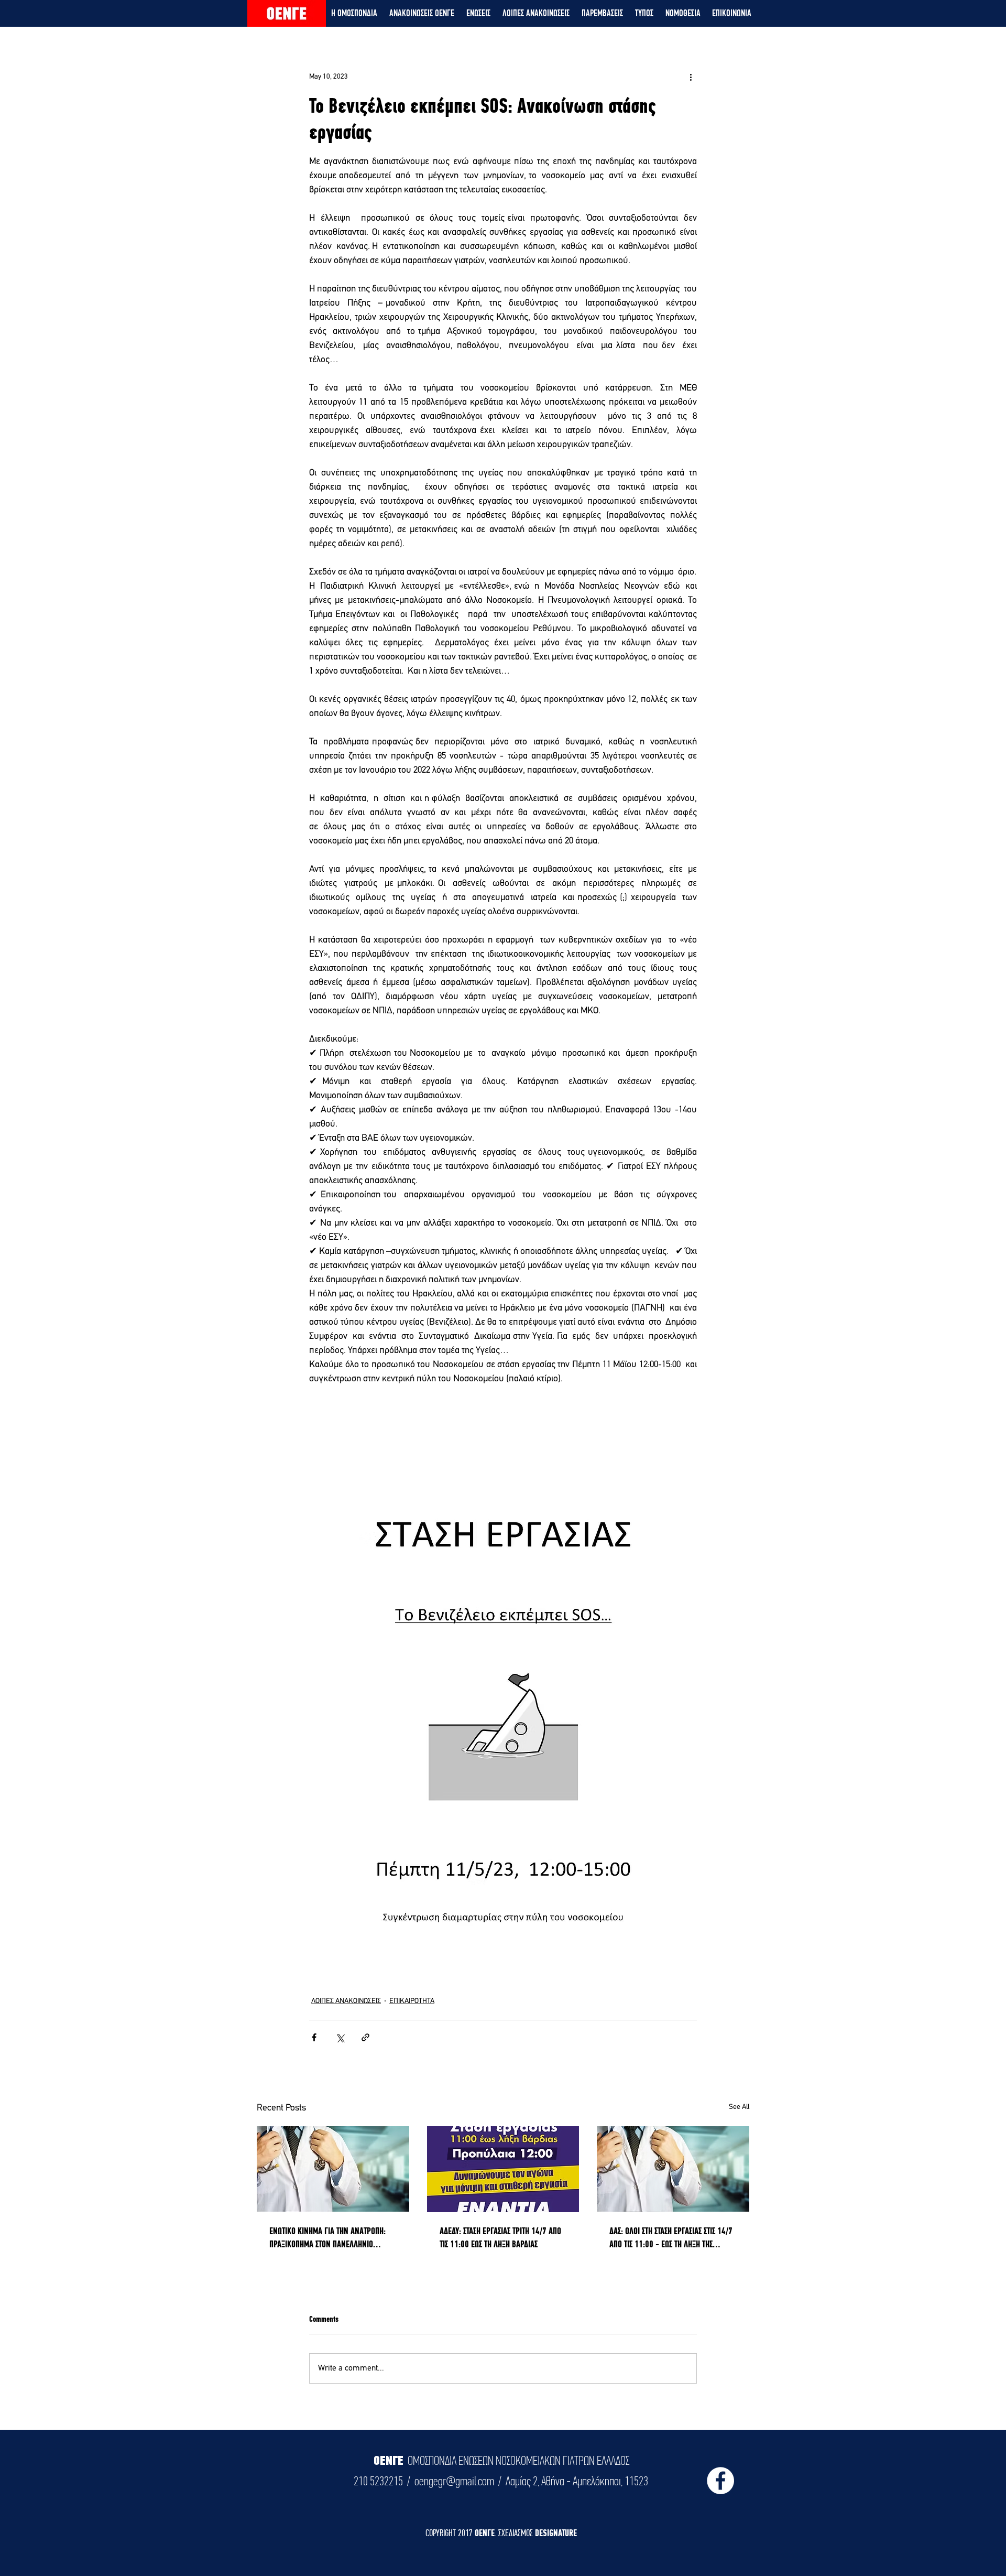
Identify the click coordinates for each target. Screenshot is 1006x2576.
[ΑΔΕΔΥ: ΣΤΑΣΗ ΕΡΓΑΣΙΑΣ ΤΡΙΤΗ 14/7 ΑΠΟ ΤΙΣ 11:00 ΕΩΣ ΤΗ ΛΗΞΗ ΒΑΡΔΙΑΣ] (503, 2169)
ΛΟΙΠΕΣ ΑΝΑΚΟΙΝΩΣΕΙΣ (346, 2001)
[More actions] (691, 77)
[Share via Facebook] (314, 2037)
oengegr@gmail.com (454, 2481)
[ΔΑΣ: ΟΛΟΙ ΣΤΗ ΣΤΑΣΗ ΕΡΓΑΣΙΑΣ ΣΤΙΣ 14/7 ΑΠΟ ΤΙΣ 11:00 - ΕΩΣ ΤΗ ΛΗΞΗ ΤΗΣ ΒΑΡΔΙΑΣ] (673, 2169)
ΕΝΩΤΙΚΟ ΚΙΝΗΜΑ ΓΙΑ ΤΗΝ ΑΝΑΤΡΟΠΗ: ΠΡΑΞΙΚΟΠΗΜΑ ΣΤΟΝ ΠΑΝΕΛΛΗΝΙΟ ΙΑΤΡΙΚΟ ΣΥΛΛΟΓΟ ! (327, 2238)
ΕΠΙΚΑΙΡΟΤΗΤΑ (412, 2001)
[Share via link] (365, 2037)
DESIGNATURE (556, 2533)
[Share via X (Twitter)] (340, 2037)
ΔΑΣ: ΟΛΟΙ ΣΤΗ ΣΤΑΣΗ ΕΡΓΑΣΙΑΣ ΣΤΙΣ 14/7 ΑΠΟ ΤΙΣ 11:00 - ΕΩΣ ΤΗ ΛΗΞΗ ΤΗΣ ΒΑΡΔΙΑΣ (671, 2238)
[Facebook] (720, 2481)
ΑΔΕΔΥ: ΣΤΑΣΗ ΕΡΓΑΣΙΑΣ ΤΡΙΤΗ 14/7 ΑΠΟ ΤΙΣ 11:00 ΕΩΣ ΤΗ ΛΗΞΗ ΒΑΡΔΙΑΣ (500, 2237)
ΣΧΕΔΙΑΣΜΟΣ (517, 2533)
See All (739, 2107)
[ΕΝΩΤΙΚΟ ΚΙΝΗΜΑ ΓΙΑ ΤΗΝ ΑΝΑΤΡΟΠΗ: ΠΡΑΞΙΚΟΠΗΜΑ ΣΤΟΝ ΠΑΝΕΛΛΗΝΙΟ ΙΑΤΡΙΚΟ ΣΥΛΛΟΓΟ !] (333, 2169)
